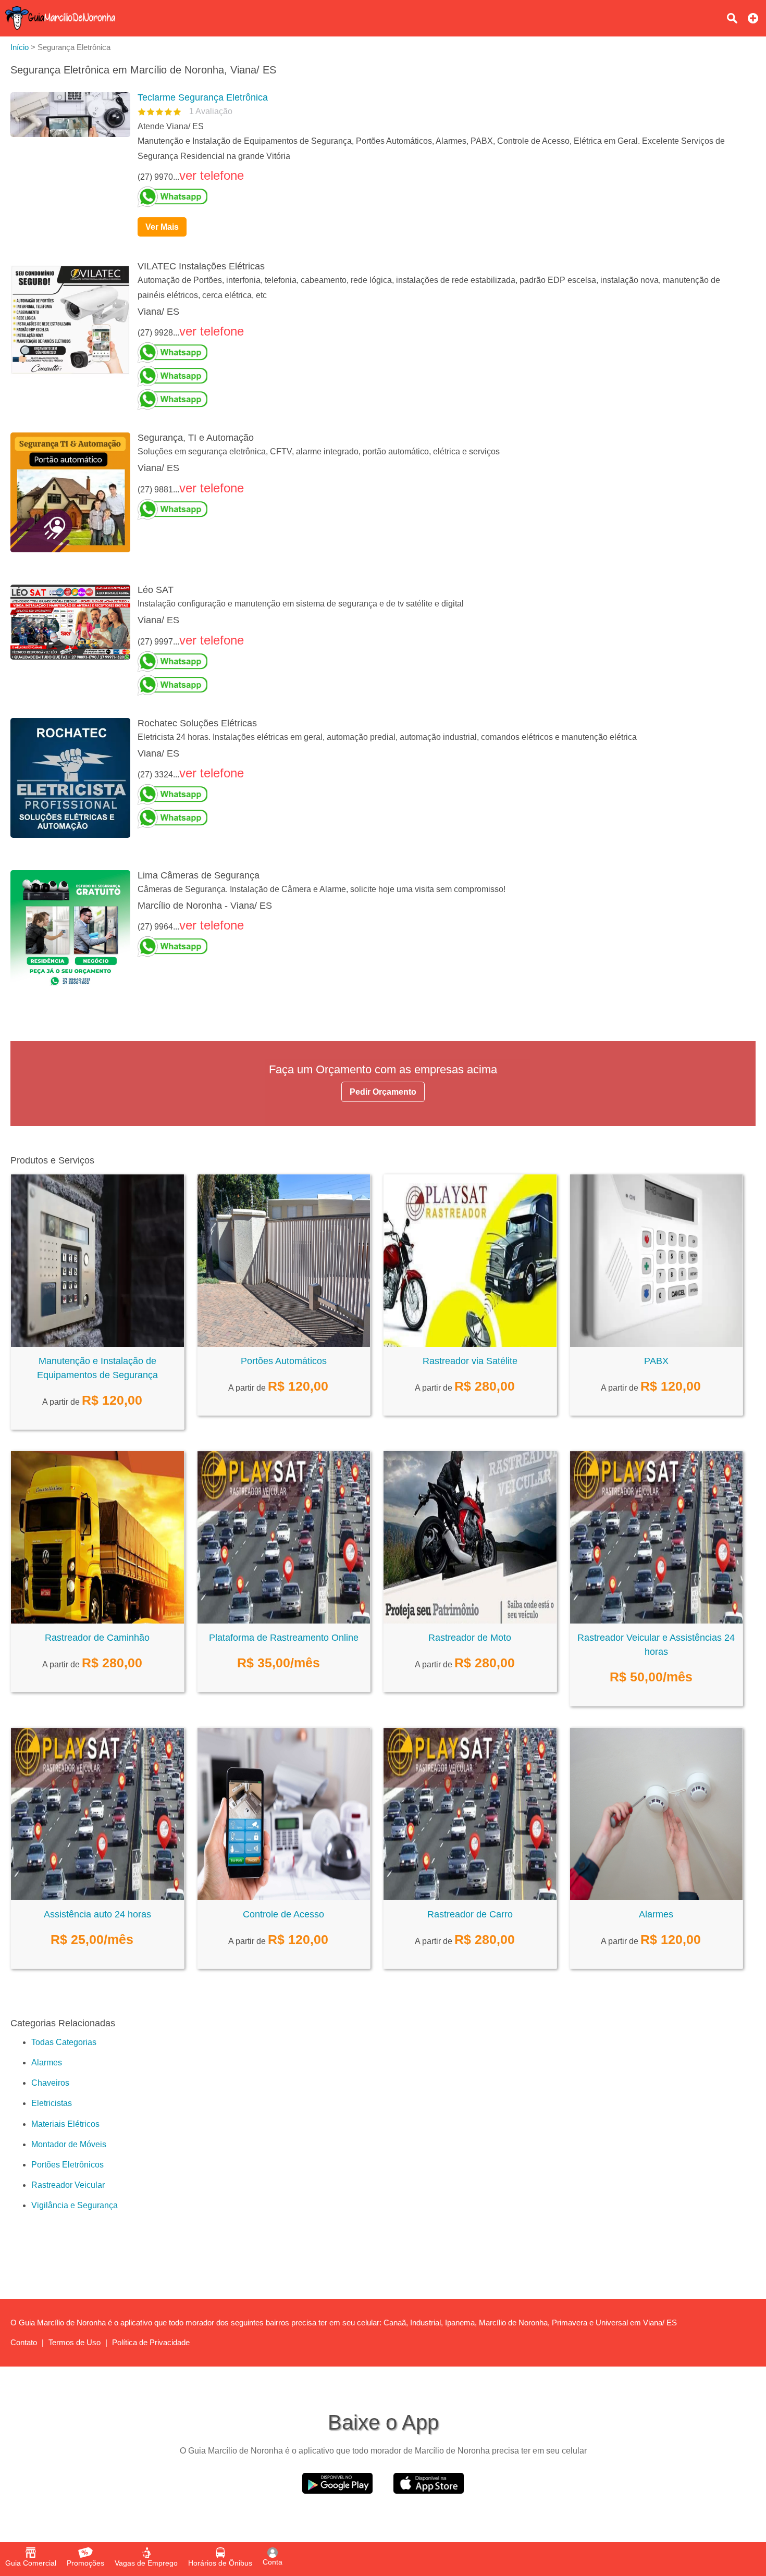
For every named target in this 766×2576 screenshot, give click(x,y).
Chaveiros (50, 2083)
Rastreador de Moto (470, 1638)
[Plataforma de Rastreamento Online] (284, 1621)
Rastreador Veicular (68, 2185)
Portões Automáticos (284, 1361)
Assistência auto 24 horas (97, 1914)
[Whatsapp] (442, 197)
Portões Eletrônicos (67, 2165)
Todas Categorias (64, 2042)
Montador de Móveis (69, 2144)
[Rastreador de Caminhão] (97, 1621)
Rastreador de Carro (470, 1914)
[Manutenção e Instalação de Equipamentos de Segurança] (97, 1344)
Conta (273, 2562)
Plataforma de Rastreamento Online (284, 1638)
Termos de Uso (75, 2342)
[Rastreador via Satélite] (470, 1344)
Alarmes (656, 1914)
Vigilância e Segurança (75, 2205)
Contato (24, 2342)
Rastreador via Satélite (470, 1361)
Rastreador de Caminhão (97, 1638)
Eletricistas (52, 2103)
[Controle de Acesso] (284, 1897)
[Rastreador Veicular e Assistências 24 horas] (657, 1621)
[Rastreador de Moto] (470, 1621)
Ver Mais (162, 227)
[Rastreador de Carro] (470, 1897)
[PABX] (657, 1344)
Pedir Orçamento (383, 1092)
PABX (656, 1361)
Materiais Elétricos (65, 2124)
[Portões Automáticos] (284, 1344)
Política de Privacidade (151, 2342)
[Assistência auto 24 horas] (97, 1897)
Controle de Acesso (283, 1914)
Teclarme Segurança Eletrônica (203, 97)
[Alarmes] (657, 1897)
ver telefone (212, 175)
